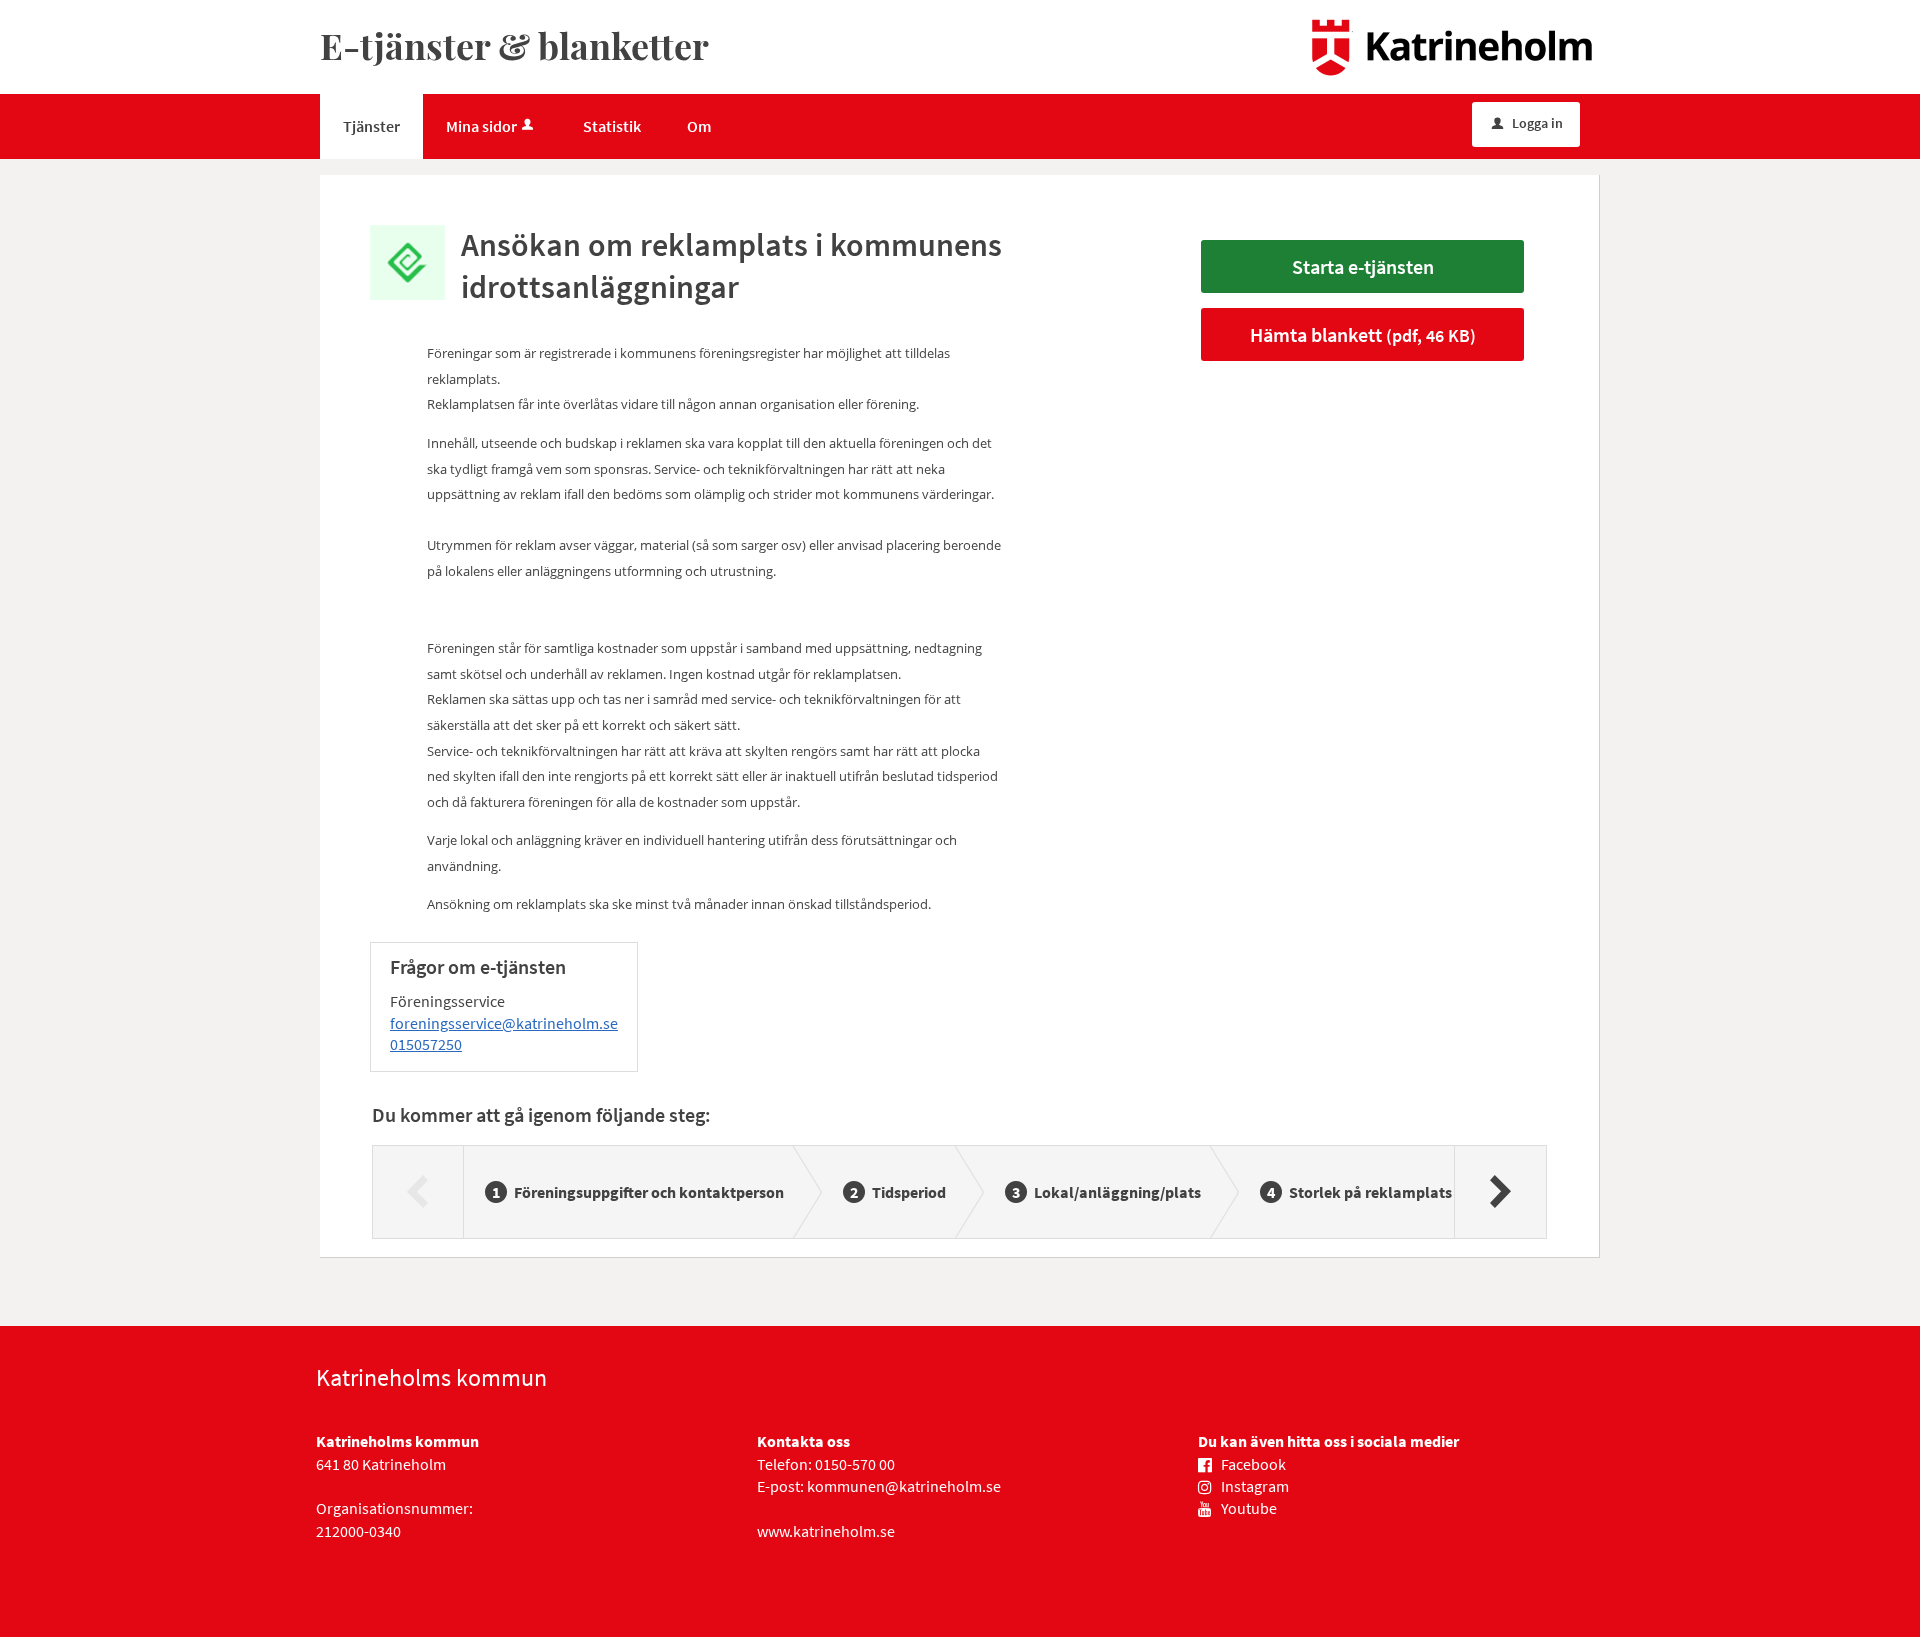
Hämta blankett (1363, 334)
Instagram (1255, 1486)
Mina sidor (481, 126)
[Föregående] (418, 1192)
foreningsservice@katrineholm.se (504, 1023)
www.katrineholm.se (826, 1531)
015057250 (426, 1044)
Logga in (1527, 123)
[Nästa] (1499, 1192)
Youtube (1249, 1508)
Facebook (1253, 1464)
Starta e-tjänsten (1363, 266)
